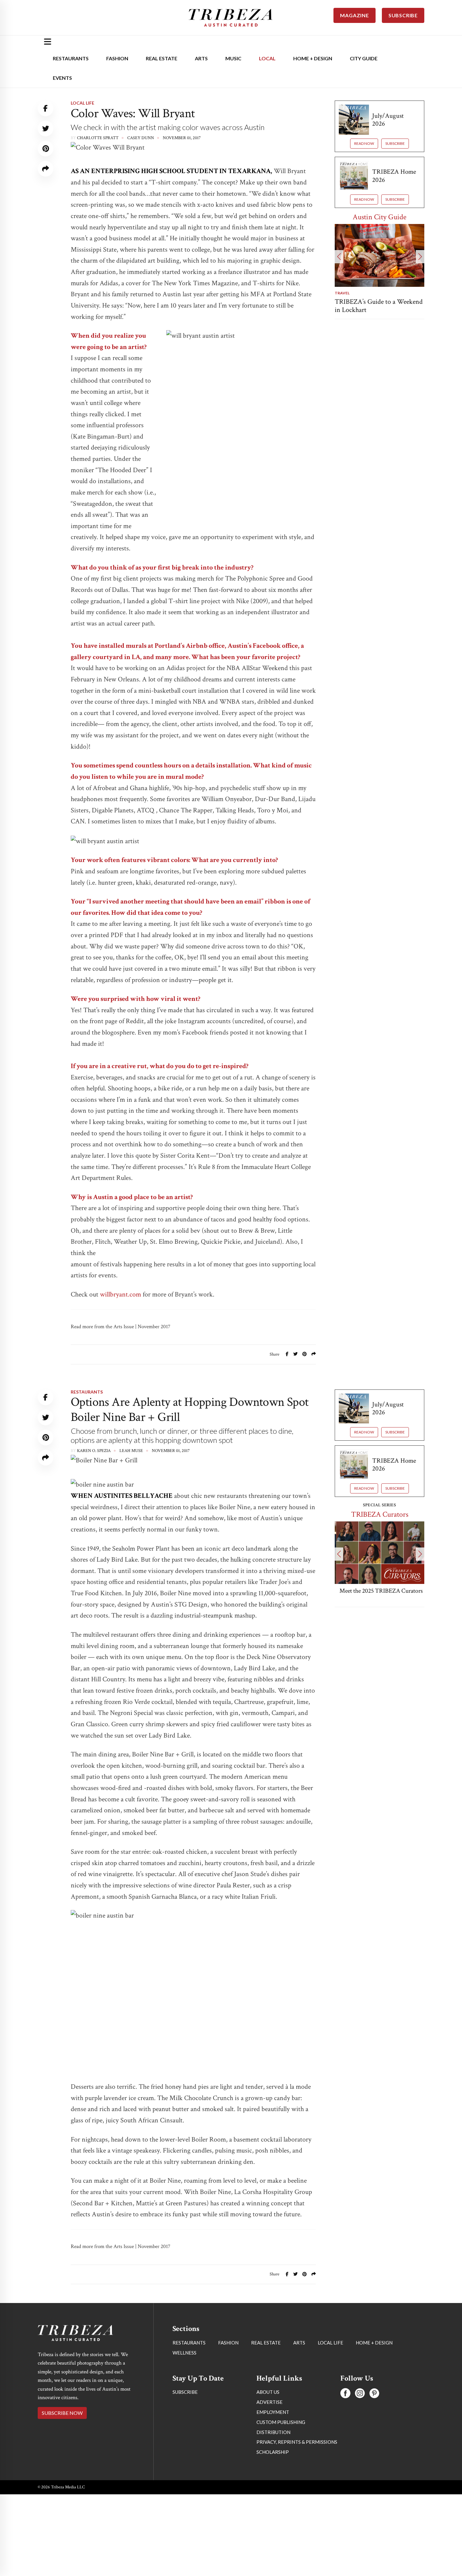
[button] (339, 257)
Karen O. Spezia (94, 1451)
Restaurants (71, 58)
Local (267, 58)
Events (62, 78)
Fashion (117, 58)
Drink (341, 2502)
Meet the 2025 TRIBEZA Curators (379, 1591)
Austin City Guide (379, 217)
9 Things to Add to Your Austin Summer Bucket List (378, 306)
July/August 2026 (388, 120)
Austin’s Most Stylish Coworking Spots (364, 2515)
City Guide (364, 58)
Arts (201, 58)
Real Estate (162, 58)
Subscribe (395, 143)
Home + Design (313, 58)
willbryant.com (121, 1294)
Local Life (82, 103)
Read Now (364, 143)
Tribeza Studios (95, 2335)
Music (233, 58)
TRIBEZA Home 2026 (394, 176)
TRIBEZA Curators (380, 1514)
